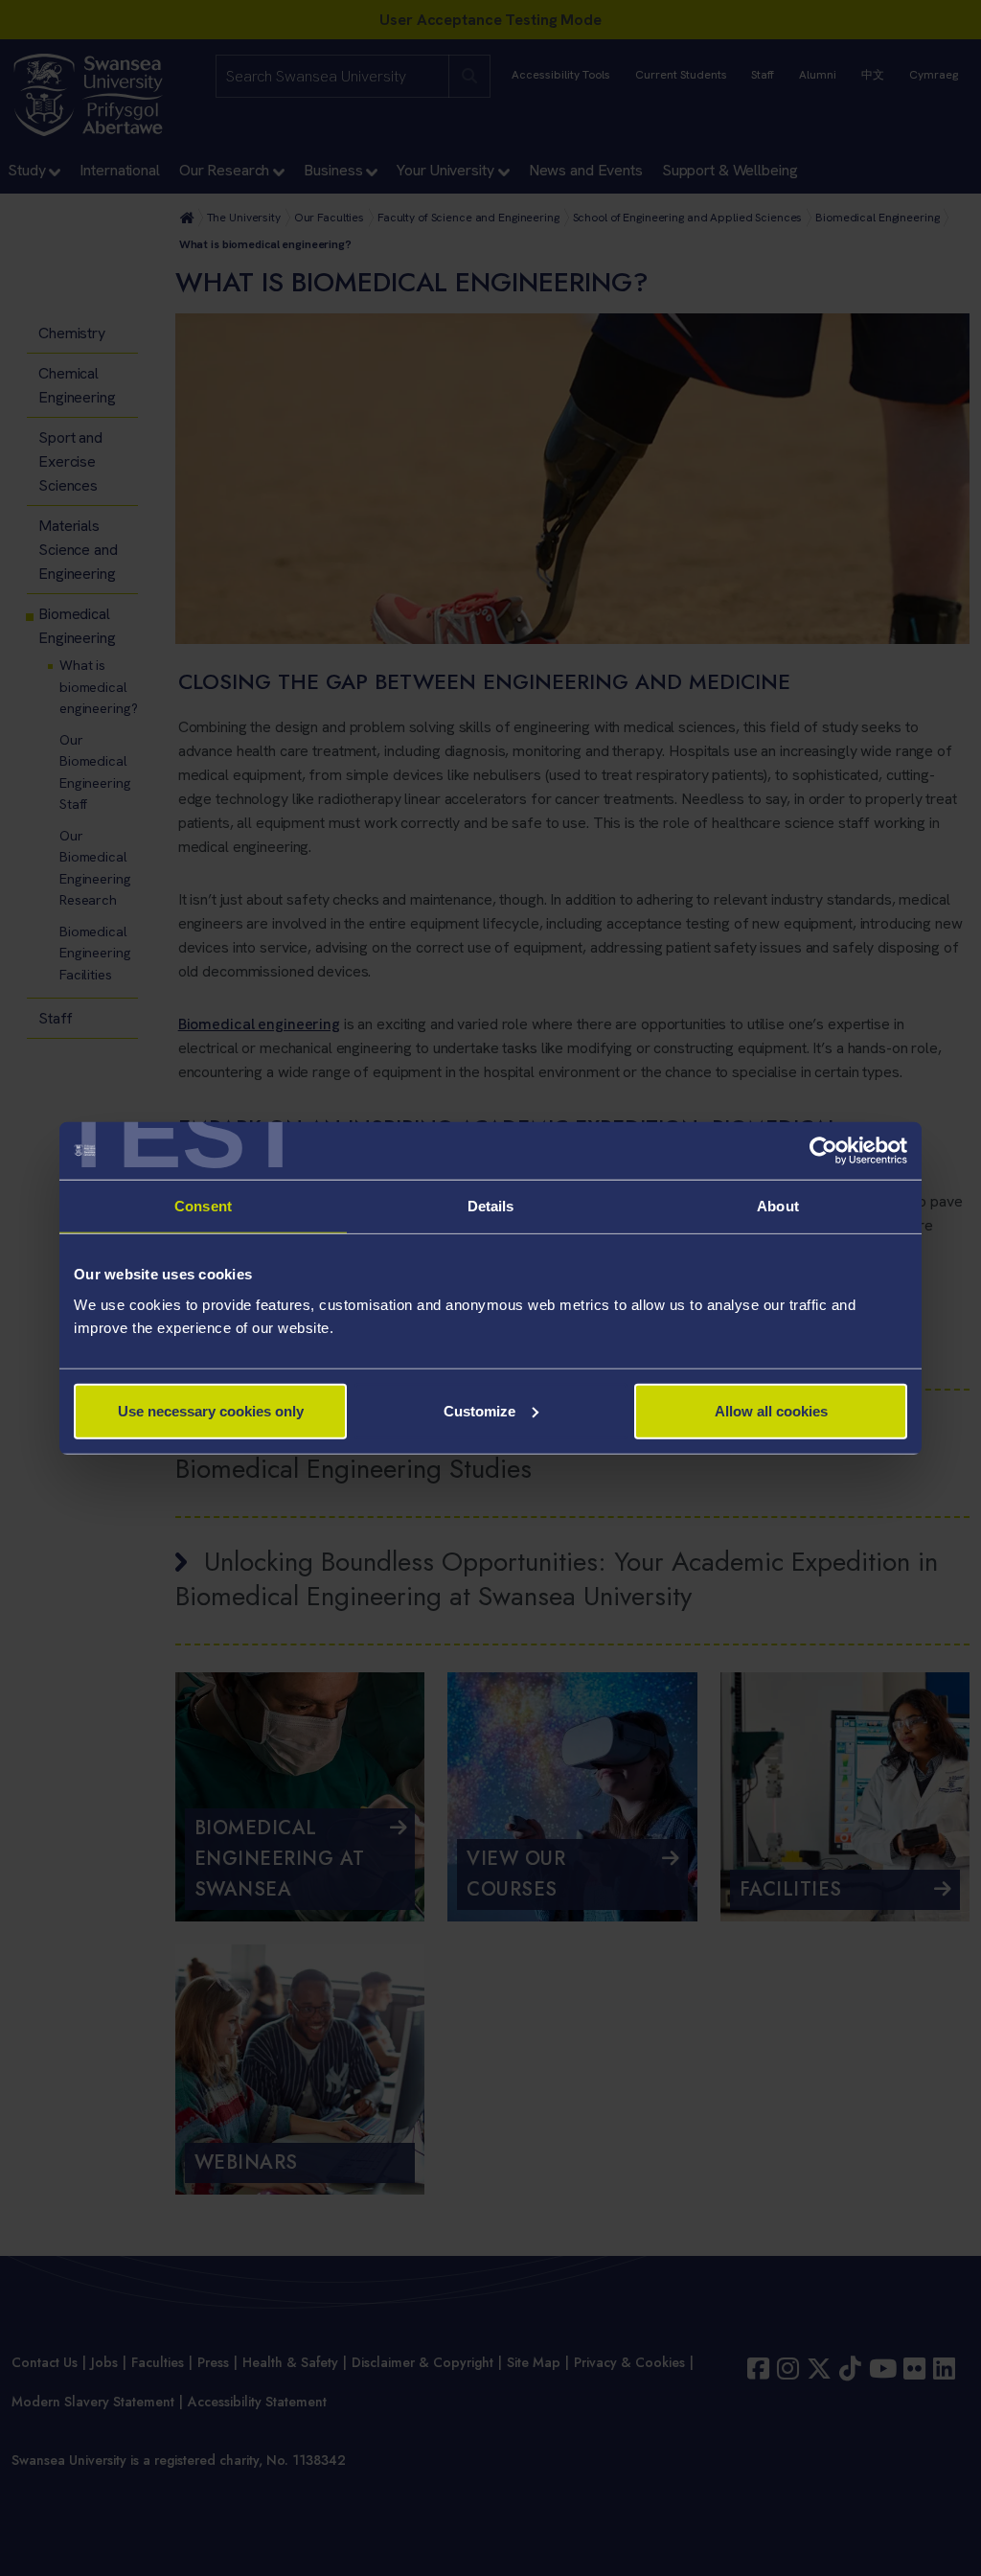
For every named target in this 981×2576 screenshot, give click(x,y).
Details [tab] (491, 1206)
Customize (479, 1410)
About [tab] (778, 1206)
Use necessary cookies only (211, 1410)
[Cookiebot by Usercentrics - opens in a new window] (823, 1151)
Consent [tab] (203, 1206)
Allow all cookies (771, 1410)
